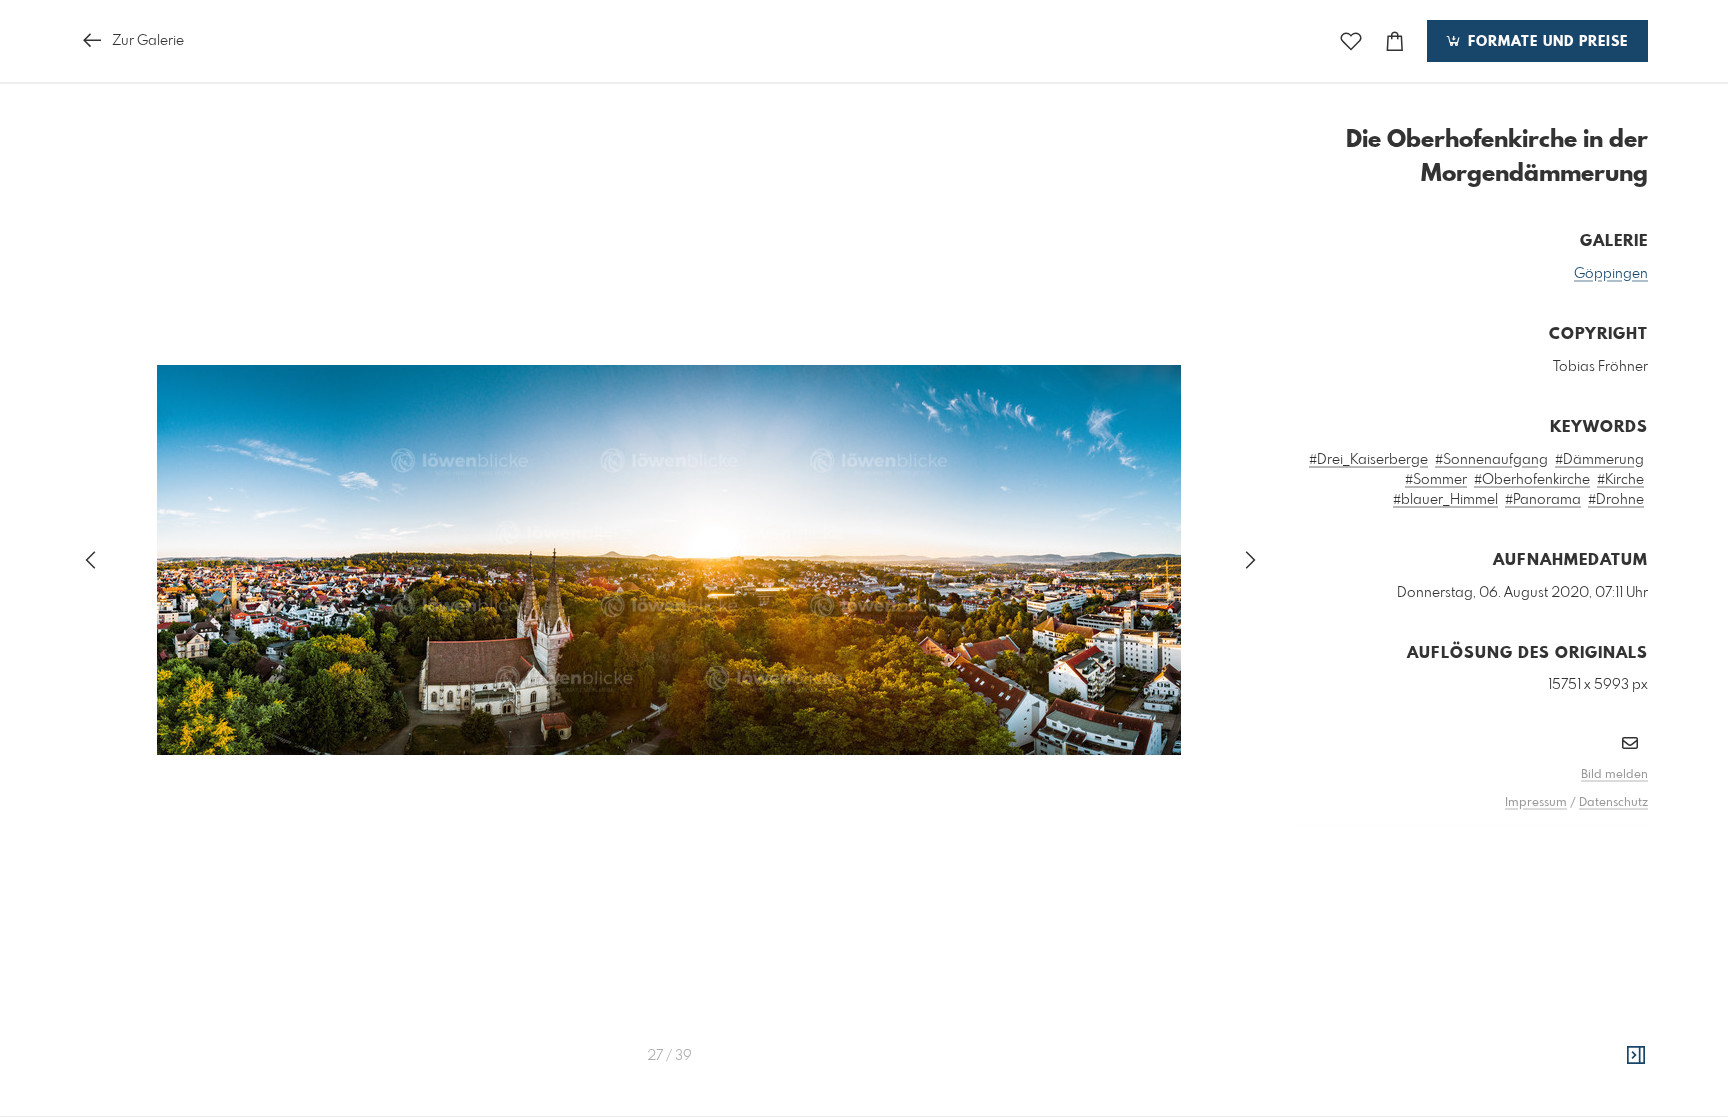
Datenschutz (1613, 803)
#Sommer (1436, 480)
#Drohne (1616, 500)
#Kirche (1620, 480)
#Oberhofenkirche (1532, 480)
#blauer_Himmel (1445, 500)
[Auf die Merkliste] (1351, 41)
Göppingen (1611, 274)
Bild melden (1614, 775)
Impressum (1536, 803)
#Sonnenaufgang (1491, 460)
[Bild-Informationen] (1636, 1056)
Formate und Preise (1545, 42)
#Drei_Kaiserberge (1368, 460)
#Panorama (1543, 500)
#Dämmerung (1599, 460)
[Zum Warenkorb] (1395, 41)
